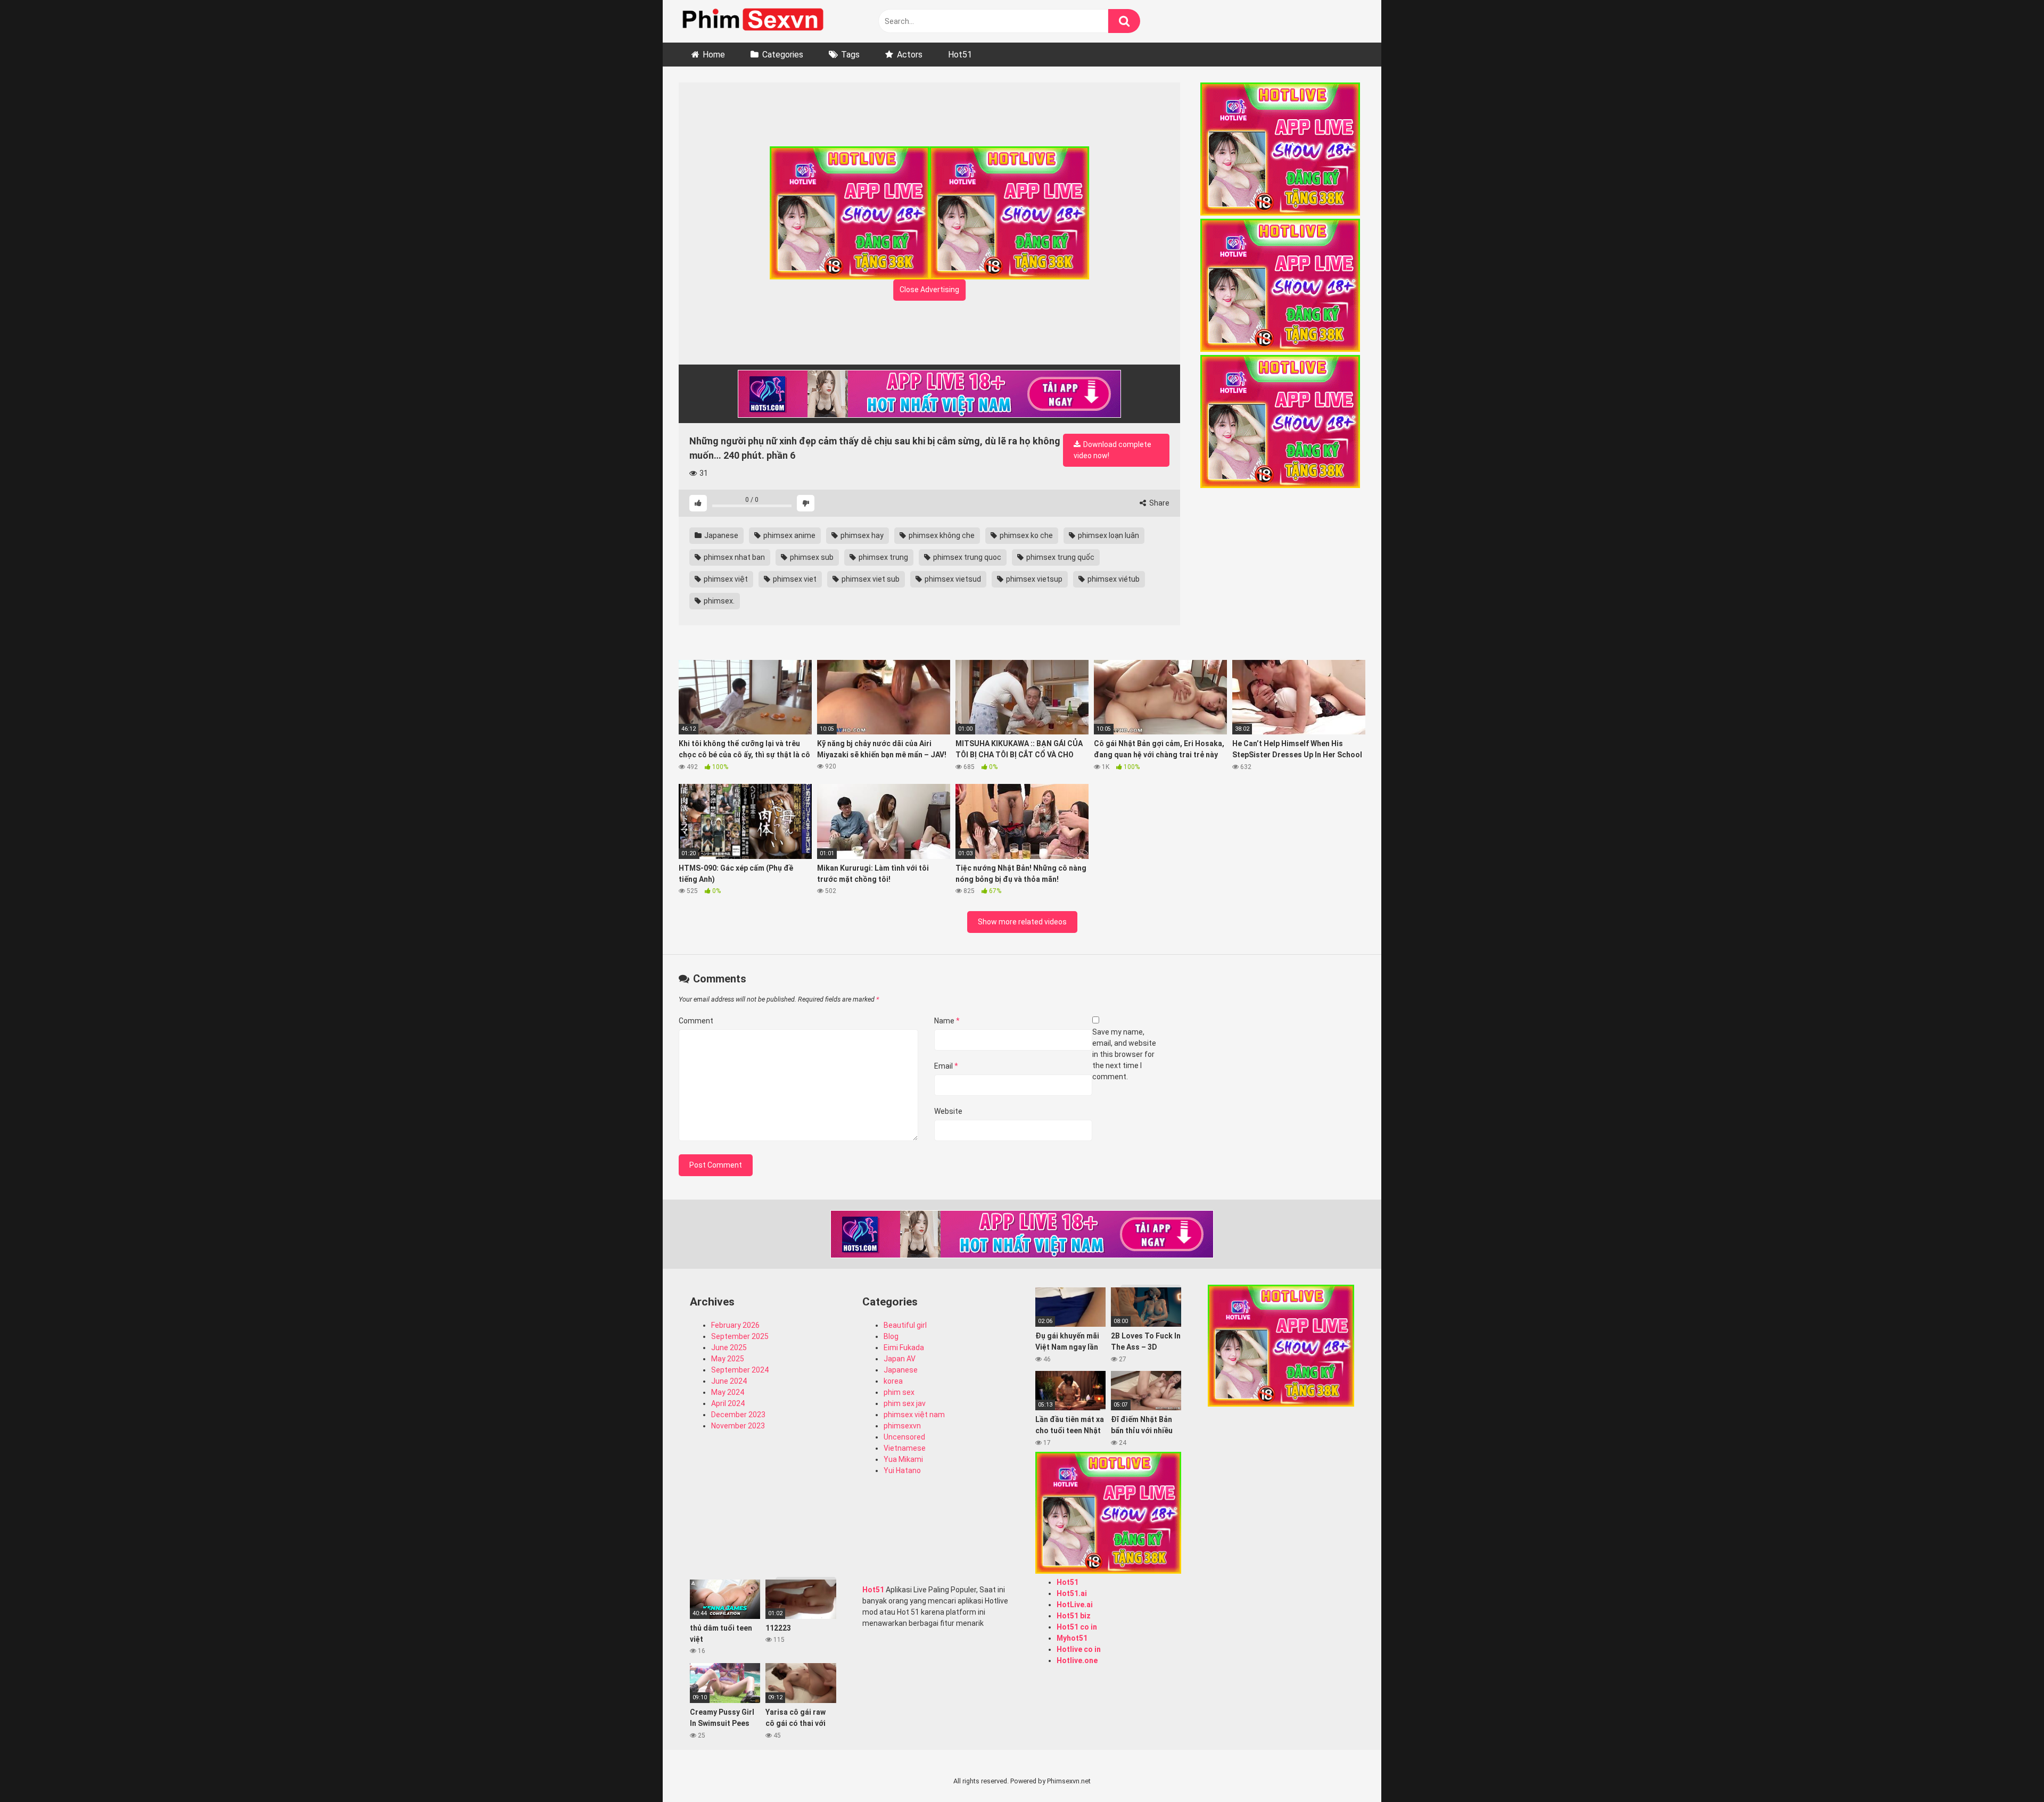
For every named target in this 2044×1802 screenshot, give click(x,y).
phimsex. (718, 601)
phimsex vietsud (952, 579)
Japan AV (900, 1359)
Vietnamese (905, 1448)
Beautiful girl (905, 1325)
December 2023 (738, 1415)
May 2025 (728, 1359)
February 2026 (735, 1325)
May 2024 (728, 1392)
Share (1159, 503)
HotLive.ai (1075, 1605)
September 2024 (740, 1370)
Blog (891, 1336)
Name (947, 1021)
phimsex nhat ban (733, 557)
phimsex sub (811, 557)
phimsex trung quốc (1060, 557)
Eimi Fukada (904, 1348)
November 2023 (738, 1426)
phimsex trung (883, 557)
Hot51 (960, 55)
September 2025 (740, 1336)
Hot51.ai (1072, 1593)
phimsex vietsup (1033, 579)
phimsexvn (902, 1426)
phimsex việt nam (914, 1415)
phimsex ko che (1025, 535)
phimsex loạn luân (1108, 535)
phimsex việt (725, 579)
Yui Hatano (902, 1470)
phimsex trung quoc (966, 557)
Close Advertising (929, 290)
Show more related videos (1022, 922)
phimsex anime (789, 535)
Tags (850, 55)
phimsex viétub (1113, 579)
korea (893, 1381)
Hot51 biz (1074, 1616)
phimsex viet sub (870, 579)
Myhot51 (1072, 1638)
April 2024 (728, 1403)
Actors (910, 55)
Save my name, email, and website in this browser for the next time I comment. (1124, 1054)
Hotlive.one (1077, 1660)
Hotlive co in (1079, 1649)
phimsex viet (794, 579)
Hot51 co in (1077, 1627)
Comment (696, 1021)
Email (946, 1066)
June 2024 (729, 1381)
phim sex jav (905, 1403)
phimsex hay (861, 535)
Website (948, 1111)
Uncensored (904, 1437)
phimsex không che (941, 535)
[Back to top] (2008, 1770)
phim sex (899, 1392)
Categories (783, 55)
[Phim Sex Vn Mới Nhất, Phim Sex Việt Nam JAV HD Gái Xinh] (759, 19)
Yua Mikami (903, 1459)
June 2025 (729, 1348)
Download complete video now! (1112, 450)
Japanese (720, 535)
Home (714, 55)
